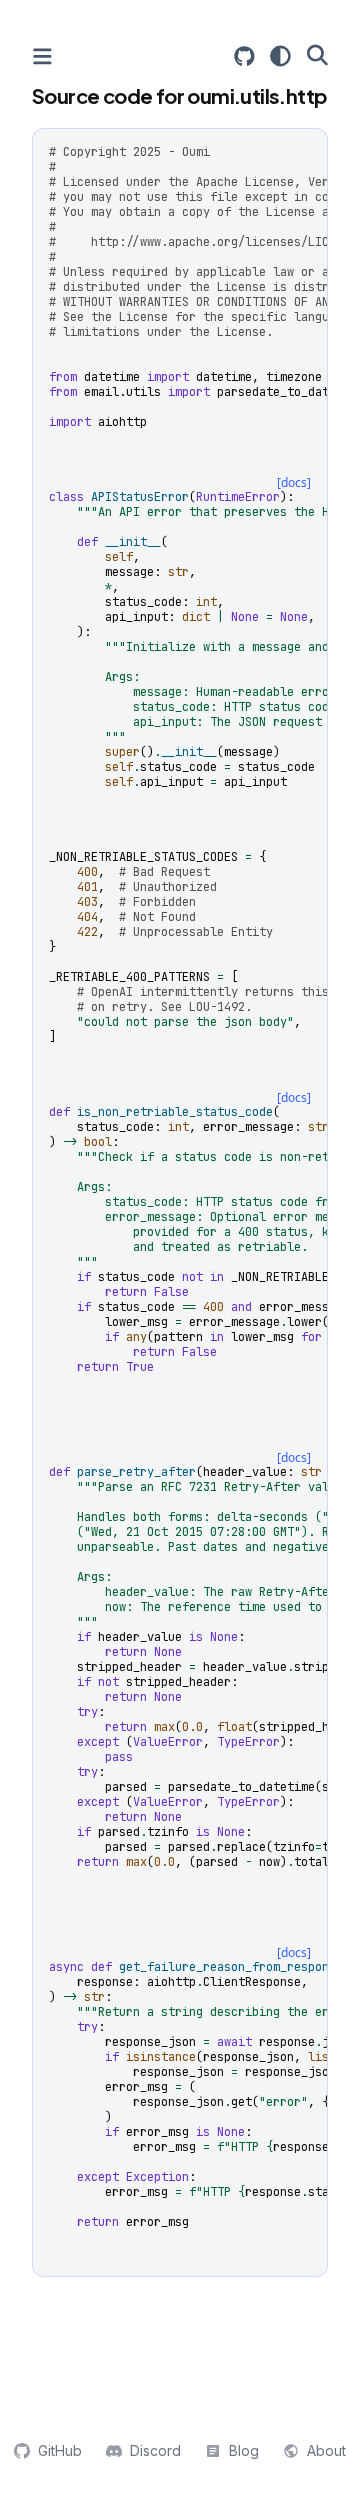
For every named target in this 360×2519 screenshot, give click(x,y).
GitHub (60, 2450)
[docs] (294, 482)
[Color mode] (280, 56)
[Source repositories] (244, 56)
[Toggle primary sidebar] (42, 56)
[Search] (317, 55)
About (326, 2450)
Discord (155, 2450)
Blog (244, 2450)
